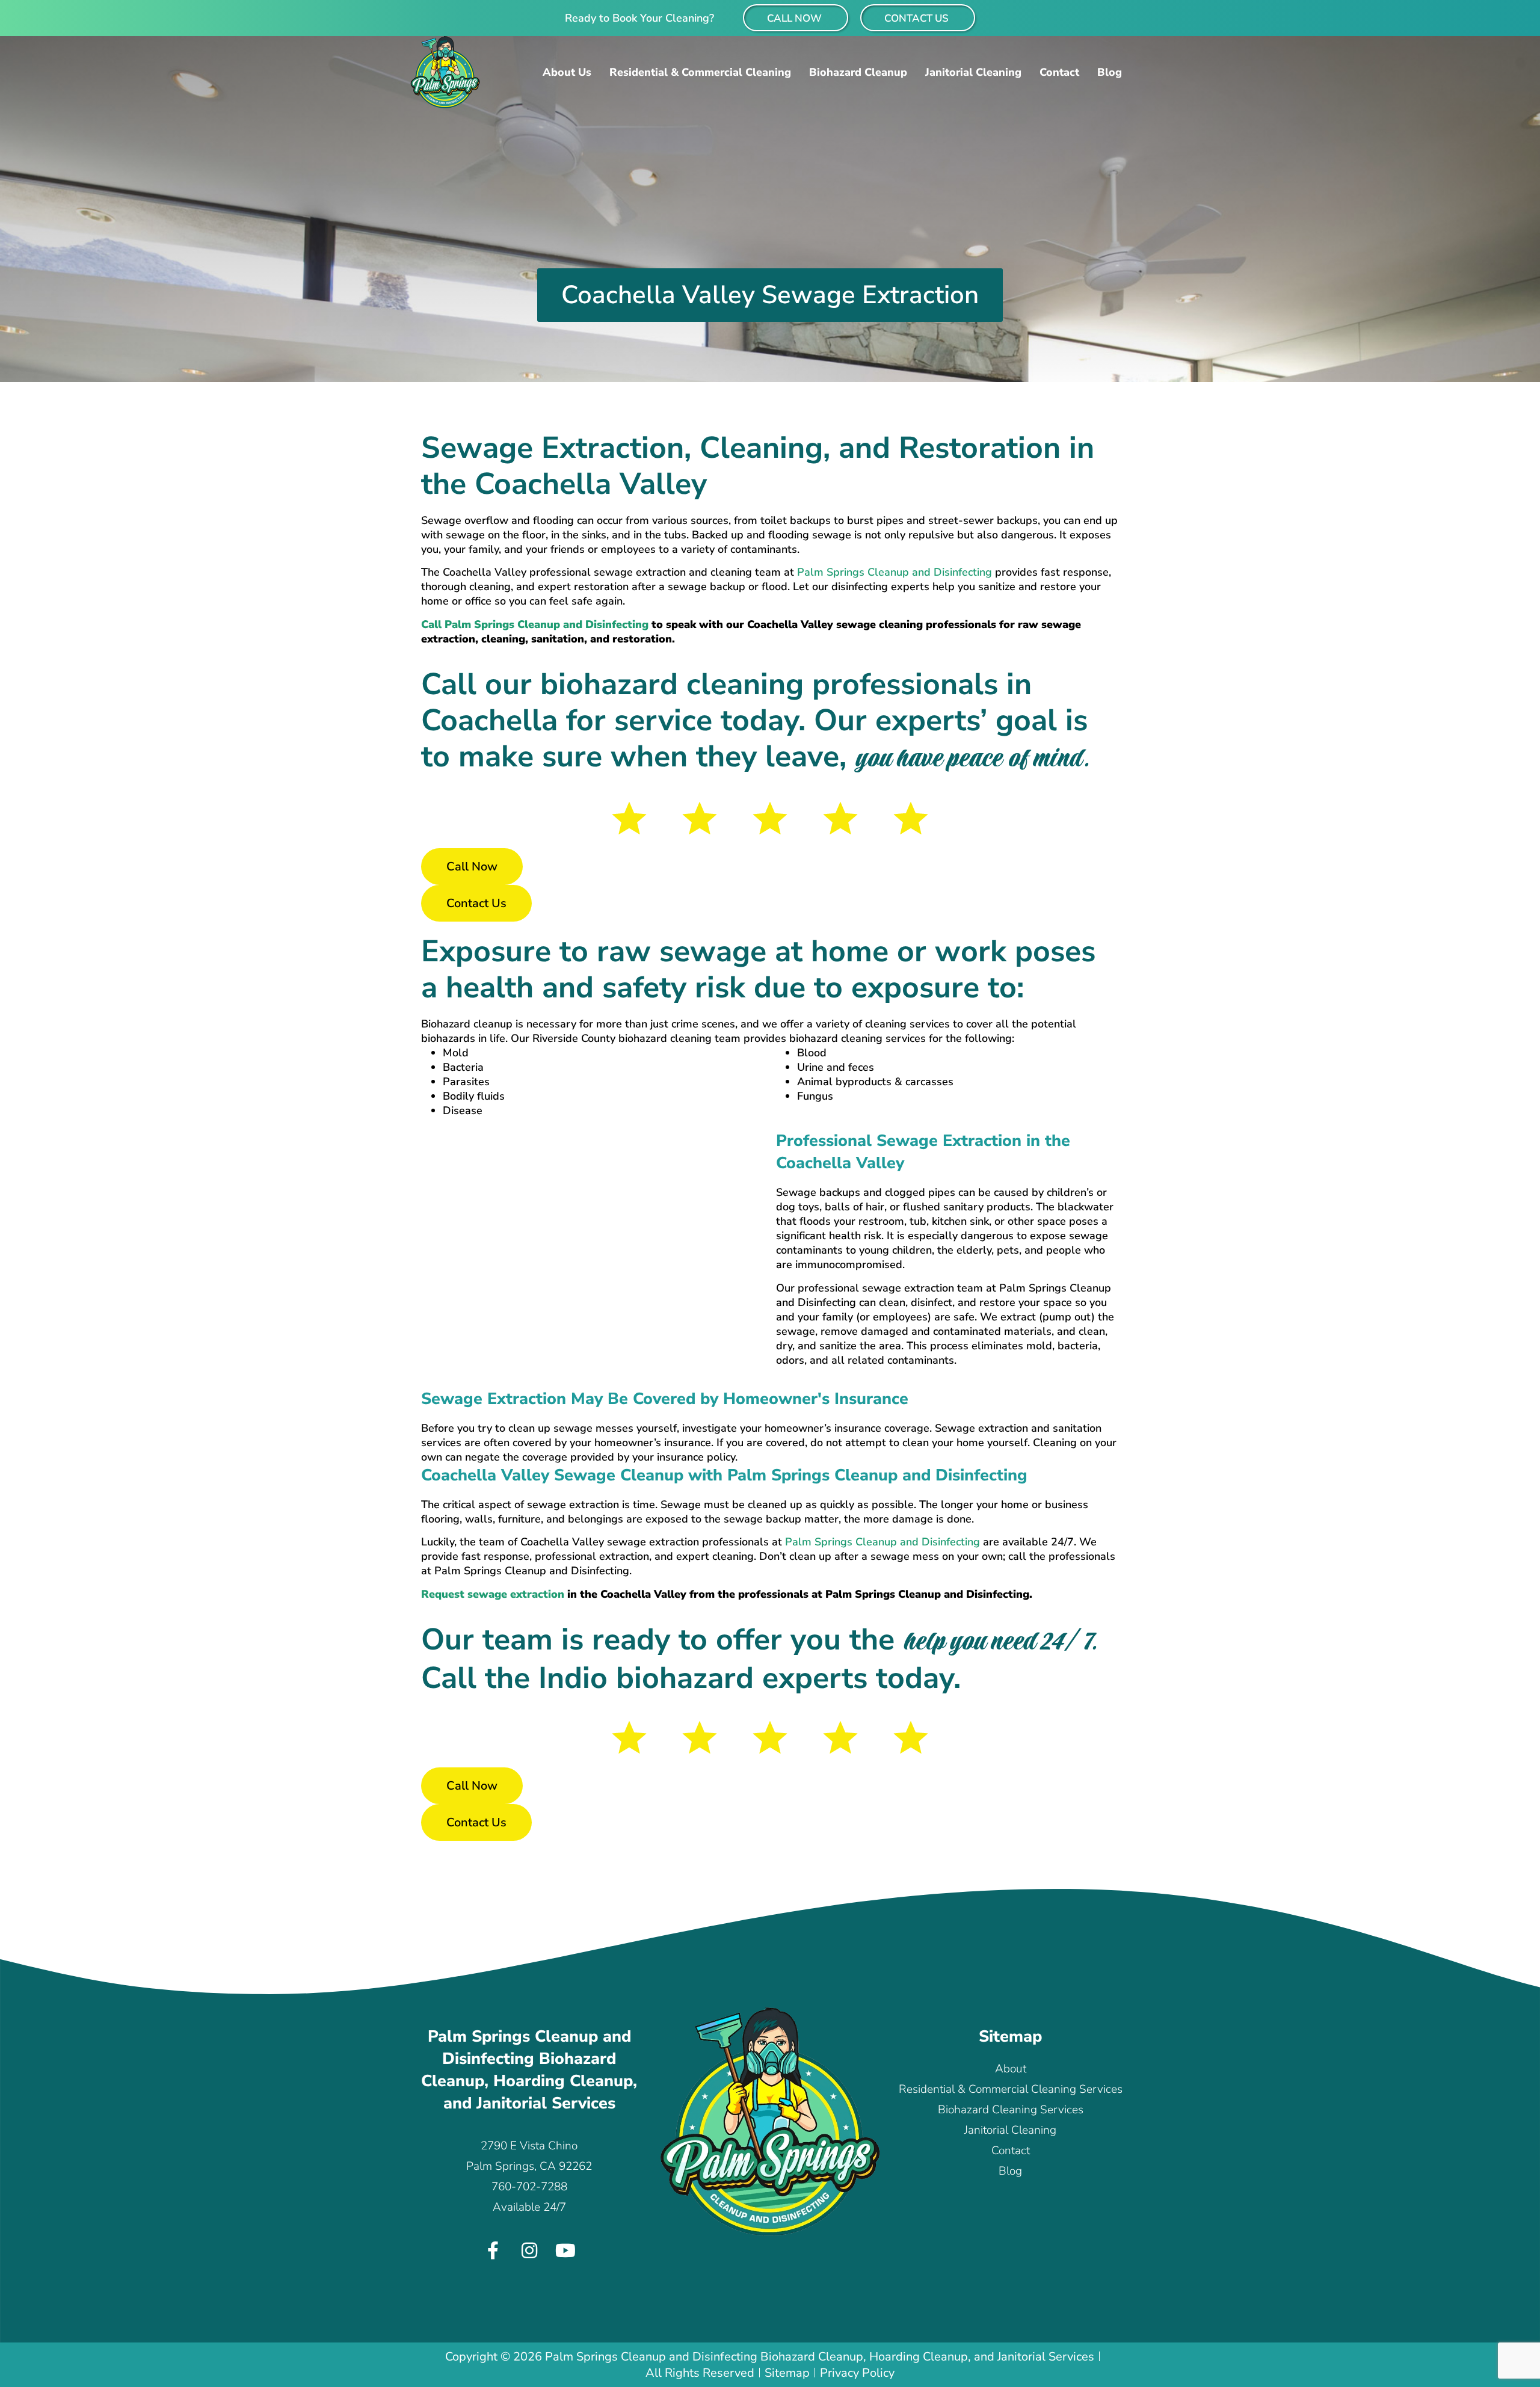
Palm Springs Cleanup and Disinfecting (895, 572)
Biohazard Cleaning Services (1011, 2110)
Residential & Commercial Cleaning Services (1011, 2089)
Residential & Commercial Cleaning (700, 72)
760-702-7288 (529, 2187)
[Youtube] (565, 2250)
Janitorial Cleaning (973, 72)
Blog (1110, 72)
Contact (1059, 72)
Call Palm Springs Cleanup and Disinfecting (535, 624)
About (1011, 2069)
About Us (567, 72)
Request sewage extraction (494, 1594)
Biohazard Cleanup (858, 72)
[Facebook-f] (493, 2250)
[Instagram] (529, 2250)
